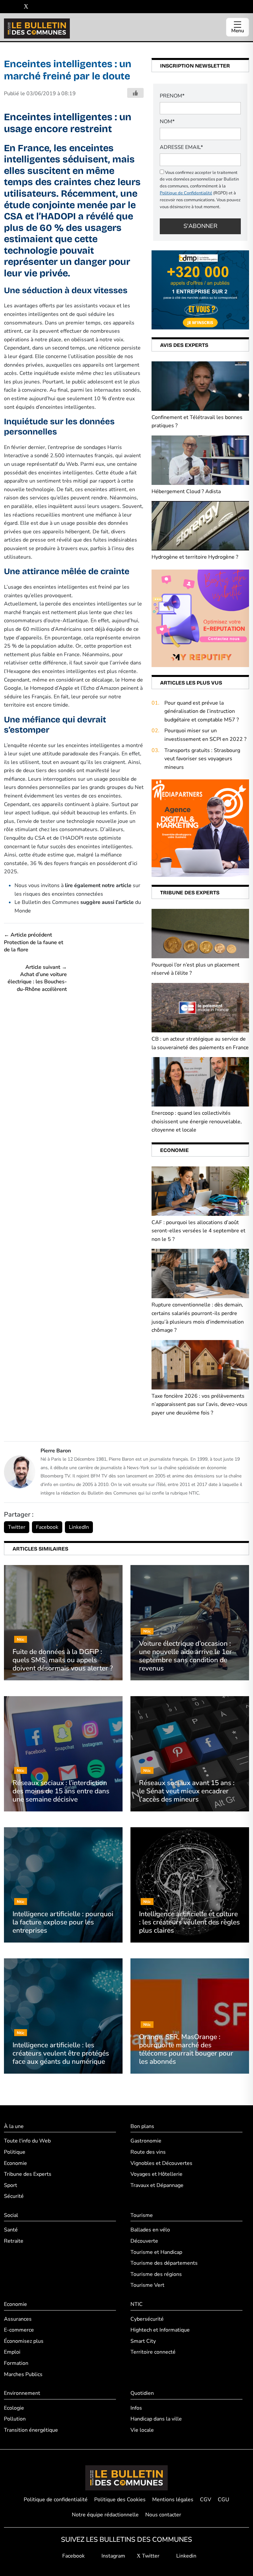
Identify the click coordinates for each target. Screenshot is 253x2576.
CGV (206, 2500)
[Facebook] (6, 7)
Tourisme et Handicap (156, 2252)
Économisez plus (24, 2341)
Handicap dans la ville (156, 2419)
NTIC (137, 2304)
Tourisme (142, 2215)
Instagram (113, 2556)
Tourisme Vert (147, 2285)
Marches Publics (23, 2374)
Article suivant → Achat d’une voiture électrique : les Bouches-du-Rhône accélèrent (37, 978)
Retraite (14, 2241)
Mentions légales (173, 2500)
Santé (11, 2230)
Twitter (17, 1527)
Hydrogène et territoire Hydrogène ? (195, 557)
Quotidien (142, 2393)
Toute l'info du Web (27, 2141)
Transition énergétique (31, 2430)
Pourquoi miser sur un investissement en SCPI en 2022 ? (205, 735)
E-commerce (19, 2330)
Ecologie (14, 2408)
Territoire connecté (153, 2352)
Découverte (144, 2241)
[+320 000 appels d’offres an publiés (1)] (200, 290)
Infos (136, 2408)
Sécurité (14, 2196)
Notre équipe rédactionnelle (105, 2515)
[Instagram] (16, 7)
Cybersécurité (147, 2319)
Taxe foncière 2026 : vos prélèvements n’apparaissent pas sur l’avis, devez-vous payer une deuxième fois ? (199, 1404)
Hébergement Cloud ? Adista (186, 491)
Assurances (18, 2319)
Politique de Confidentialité (186, 193)
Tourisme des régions (156, 2274)
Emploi (12, 2352)
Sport (11, 2185)
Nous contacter (163, 2515)
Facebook (47, 1527)
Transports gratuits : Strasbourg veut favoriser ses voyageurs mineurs (202, 759)
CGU (224, 2500)
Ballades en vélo (150, 2230)
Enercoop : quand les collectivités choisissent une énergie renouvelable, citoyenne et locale (197, 1121)
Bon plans (142, 2126)
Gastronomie (146, 2141)
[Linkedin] (36, 7)
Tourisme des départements (164, 2263)
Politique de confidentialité (56, 2500)
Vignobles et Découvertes (161, 2163)
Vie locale (142, 2430)
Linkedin (186, 2556)
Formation (16, 2363)
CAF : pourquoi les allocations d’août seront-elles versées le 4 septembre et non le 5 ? (198, 1231)
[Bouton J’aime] (135, 93)
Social (11, 2215)
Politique (15, 2152)
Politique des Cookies (120, 2500)
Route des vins (148, 2152)
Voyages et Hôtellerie (156, 2174)
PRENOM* (172, 96)
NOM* (167, 122)
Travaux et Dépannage (157, 2185)
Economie (15, 2163)
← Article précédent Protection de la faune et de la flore (34, 942)
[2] (200, 618)
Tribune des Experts (28, 2174)
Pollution (15, 2419)
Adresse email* (181, 147)
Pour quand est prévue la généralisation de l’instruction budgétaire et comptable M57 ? (202, 711)
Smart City (143, 2341)
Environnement (22, 2393)
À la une (14, 2126)
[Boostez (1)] (200, 828)
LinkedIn (79, 1527)
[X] (26, 7)
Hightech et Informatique (160, 2330)
